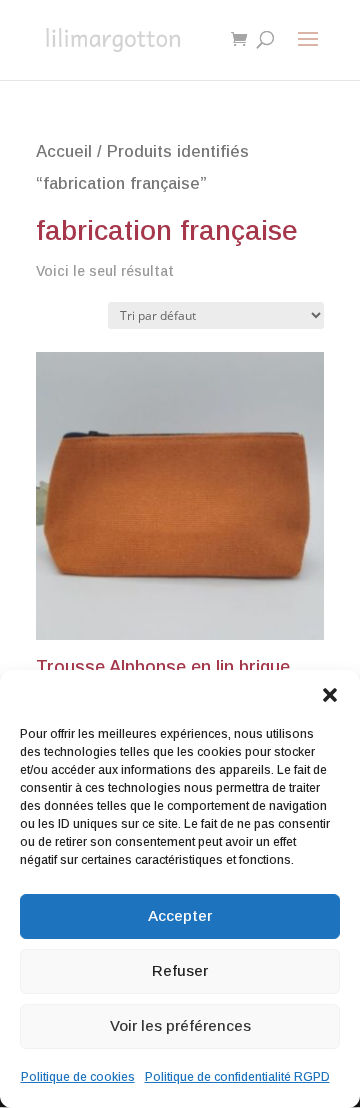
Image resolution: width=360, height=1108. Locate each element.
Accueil (64, 151)
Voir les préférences (180, 1025)
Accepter (180, 915)
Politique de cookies (78, 1077)
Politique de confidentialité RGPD (237, 1077)
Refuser (180, 970)
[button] (330, 695)
